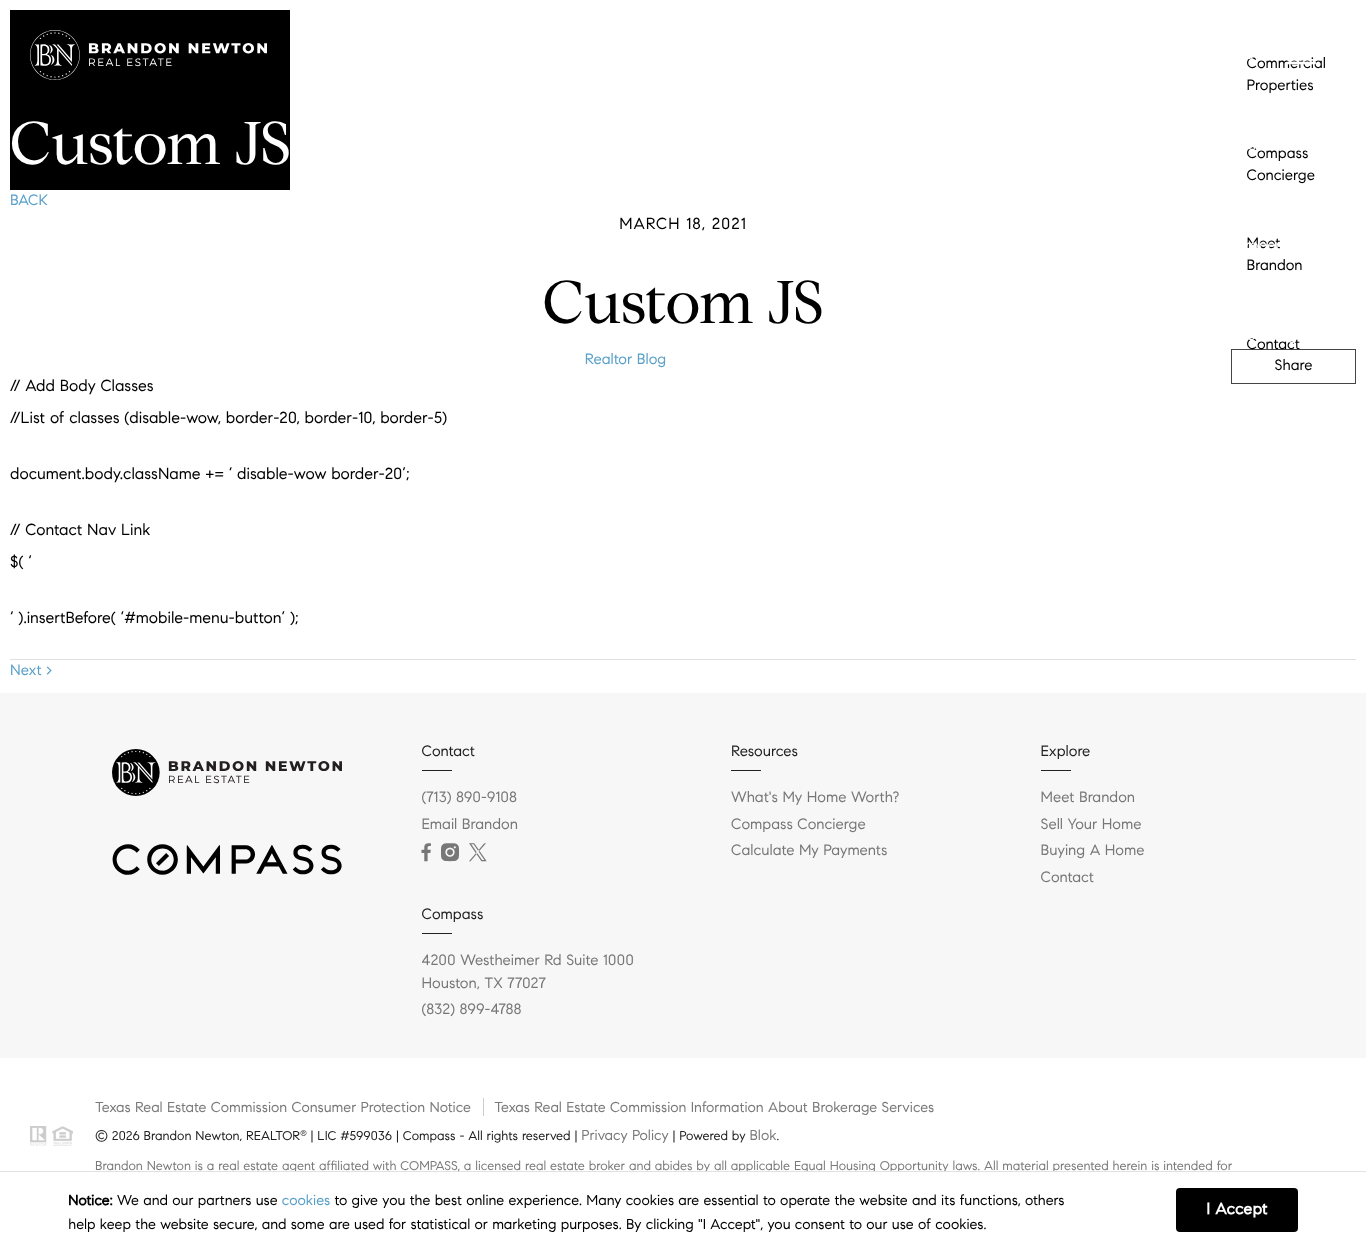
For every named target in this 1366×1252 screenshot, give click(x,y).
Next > (31, 671)
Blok (762, 1135)
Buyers (1259, 55)
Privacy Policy (624, 1135)
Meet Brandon (1265, 415)
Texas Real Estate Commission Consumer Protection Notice (283, 1107)
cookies (306, 1200)
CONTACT (1065, 61)
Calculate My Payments (809, 851)
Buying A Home (1093, 851)
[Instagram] (450, 853)
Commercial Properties (1276, 235)
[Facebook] (426, 853)
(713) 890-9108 (1193, 61)
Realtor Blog (625, 360)
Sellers (1258, 145)
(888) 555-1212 (1204, 422)
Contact (1263, 505)
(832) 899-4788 (472, 1010)
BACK (29, 201)
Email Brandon (470, 825)
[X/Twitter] (478, 853)
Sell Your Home (1091, 825)
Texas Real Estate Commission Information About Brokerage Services (714, 1107)
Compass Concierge (1271, 325)
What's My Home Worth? (815, 798)
